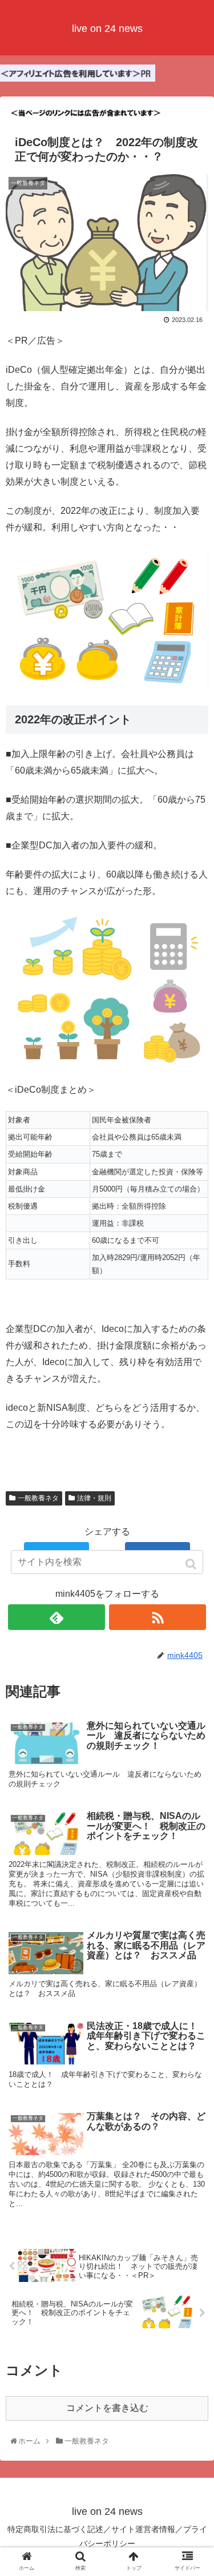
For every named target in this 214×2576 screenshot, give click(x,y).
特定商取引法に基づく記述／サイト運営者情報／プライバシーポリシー (107, 2536)
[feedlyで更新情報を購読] (56, 1617)
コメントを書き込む (107, 2408)
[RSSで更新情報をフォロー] (158, 1617)
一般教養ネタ (38, 1498)
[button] (192, 1564)
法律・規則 (94, 1498)
